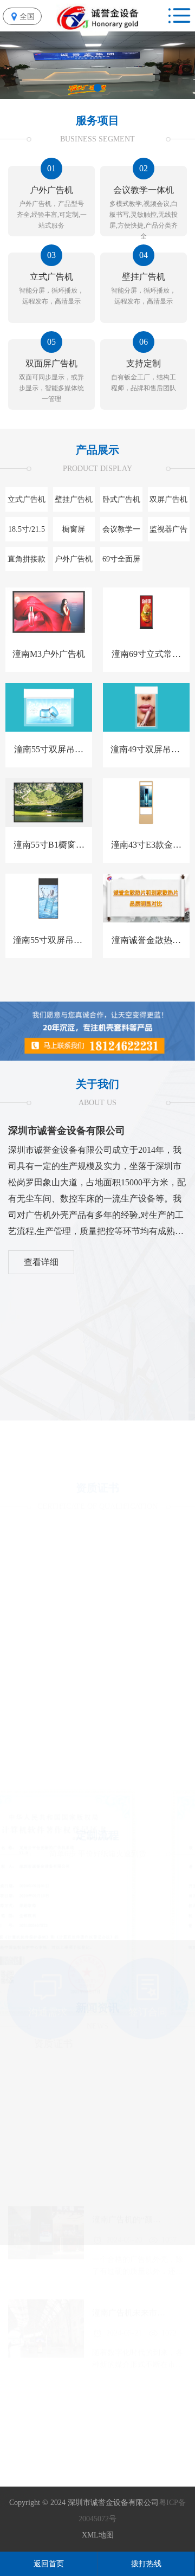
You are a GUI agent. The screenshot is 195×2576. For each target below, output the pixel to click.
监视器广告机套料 (168, 533)
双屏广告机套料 (168, 503)
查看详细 (41, 1262)
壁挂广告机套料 (74, 503)
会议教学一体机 (121, 533)
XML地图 (98, 2535)
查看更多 (97, 2216)
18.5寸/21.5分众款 (27, 533)
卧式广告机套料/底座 (121, 503)
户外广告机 (74, 559)
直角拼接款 (27, 559)
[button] (97, 88)
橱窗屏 (74, 529)
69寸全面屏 (121, 559)
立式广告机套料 (27, 503)
